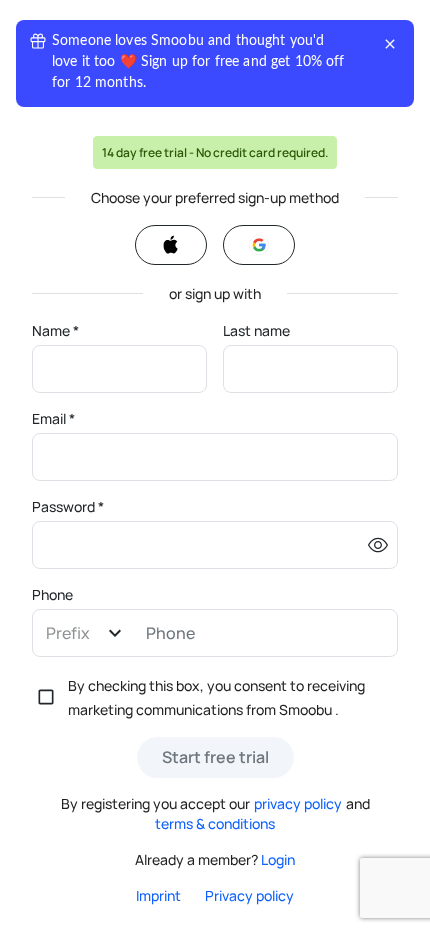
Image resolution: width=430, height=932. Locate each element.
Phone (52, 594)
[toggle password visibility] (378, 545)
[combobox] (84, 633)
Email (53, 418)
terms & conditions (215, 823)
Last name (256, 330)
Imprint (158, 895)
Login (278, 859)
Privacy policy (249, 895)
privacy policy (298, 803)
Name (55, 330)
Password (68, 506)
